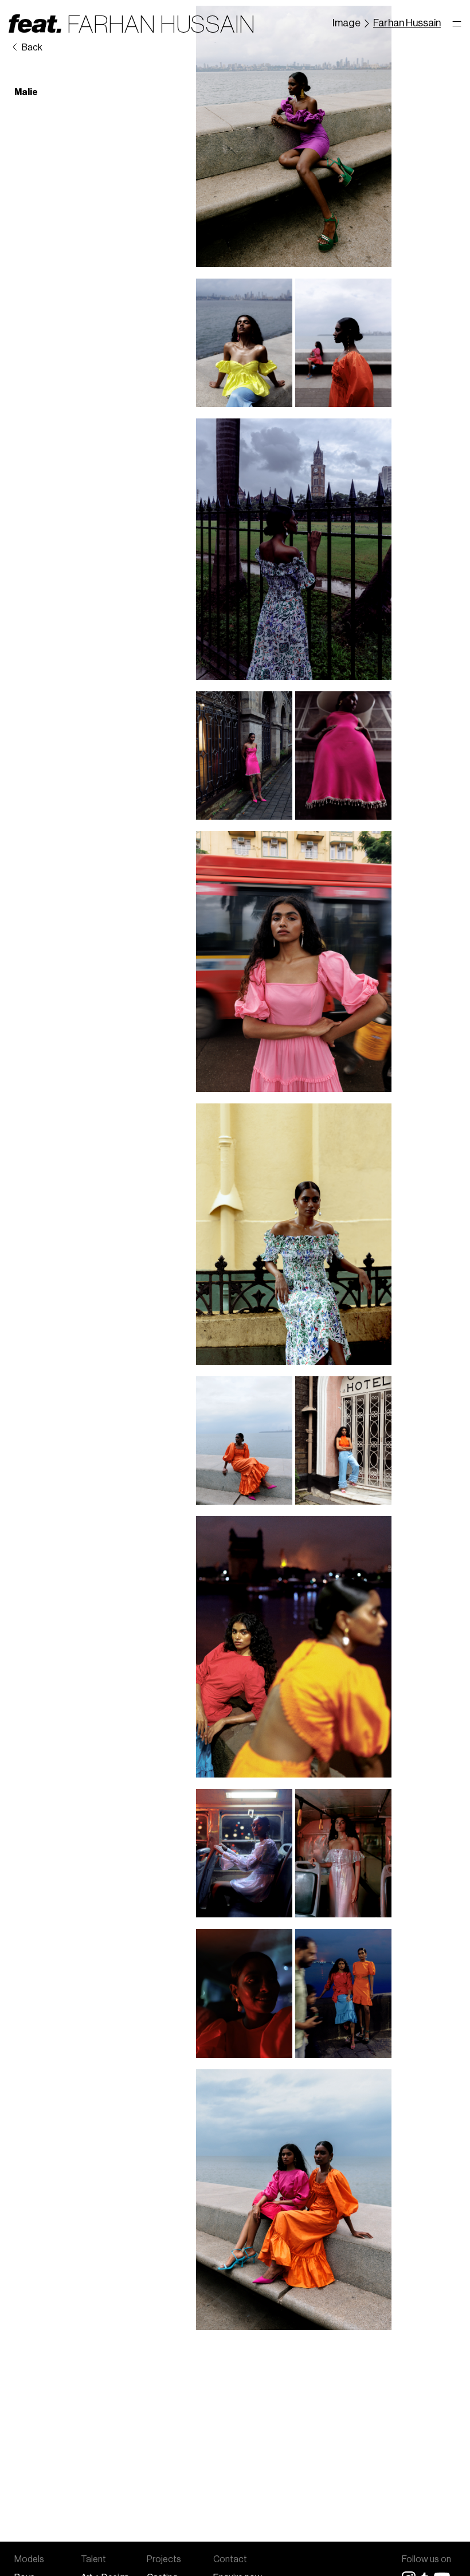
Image (346, 23)
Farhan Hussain (407, 23)
